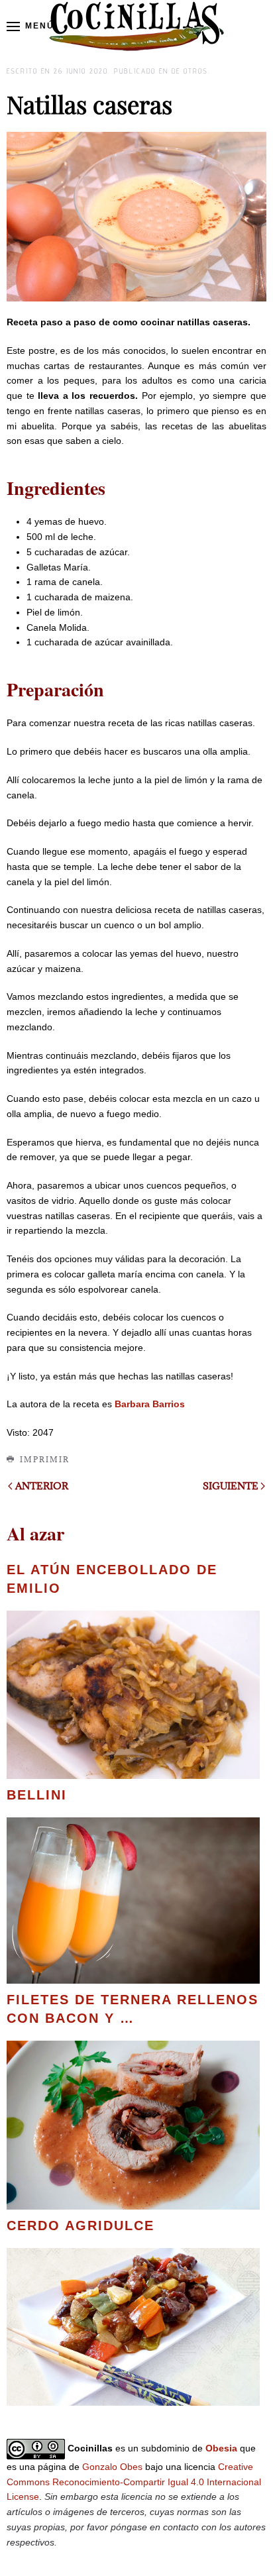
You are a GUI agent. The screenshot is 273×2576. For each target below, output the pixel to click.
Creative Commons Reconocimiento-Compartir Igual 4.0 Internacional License (134, 2482)
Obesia (221, 2448)
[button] (30, 27)
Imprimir (45, 1459)
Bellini (37, 1795)
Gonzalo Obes (112, 2467)
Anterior (42, 1486)
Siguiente (231, 1486)
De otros (190, 71)
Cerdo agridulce (81, 2226)
